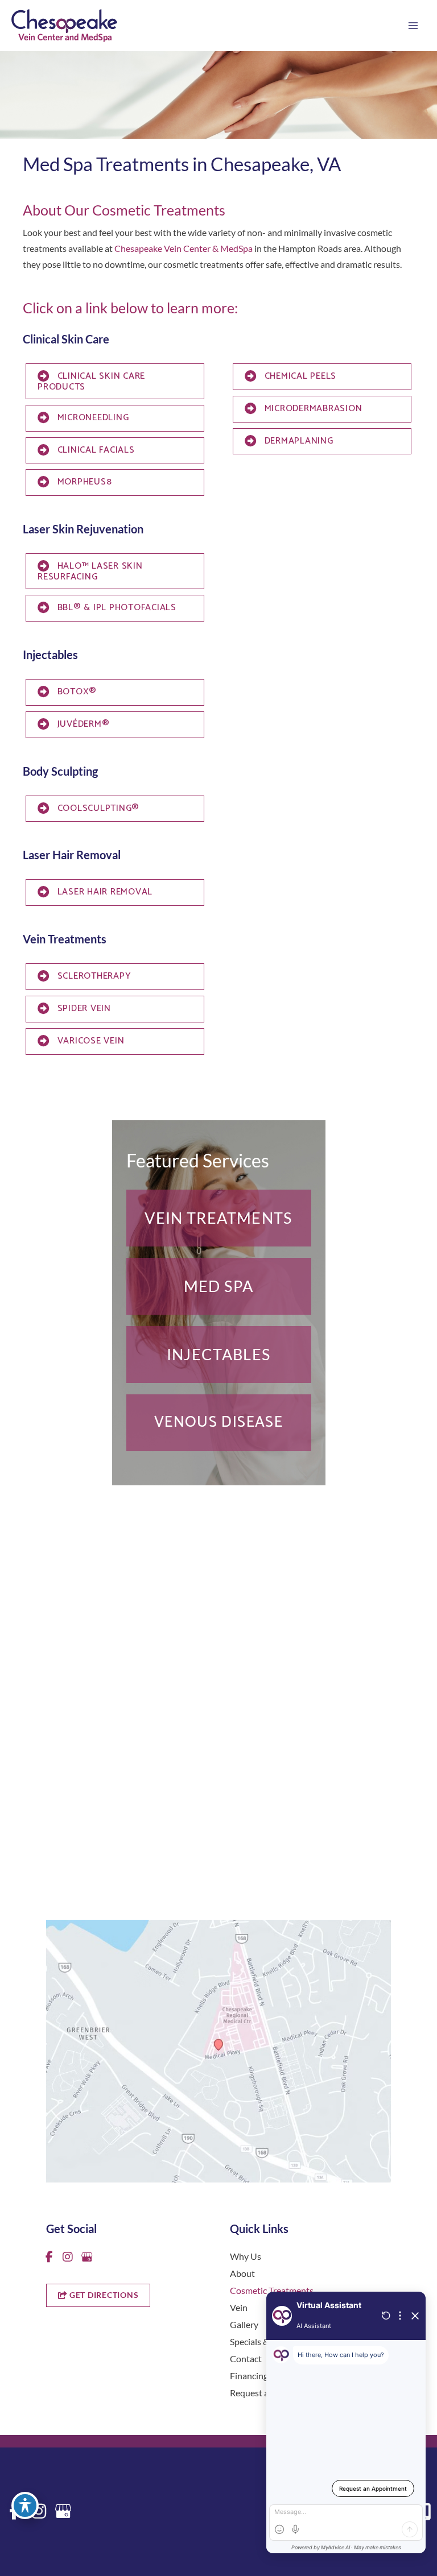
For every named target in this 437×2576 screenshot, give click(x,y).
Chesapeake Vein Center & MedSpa (184, 248)
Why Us (246, 2256)
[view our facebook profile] (49, 2257)
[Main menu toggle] (413, 26)
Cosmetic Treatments (272, 2290)
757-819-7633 (89, 1830)
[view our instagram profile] (68, 2257)
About (242, 2273)
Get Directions (92, 1852)
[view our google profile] (86, 2257)
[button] (219, 1218)
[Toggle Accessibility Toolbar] (25, 2505)
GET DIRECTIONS (103, 2295)
